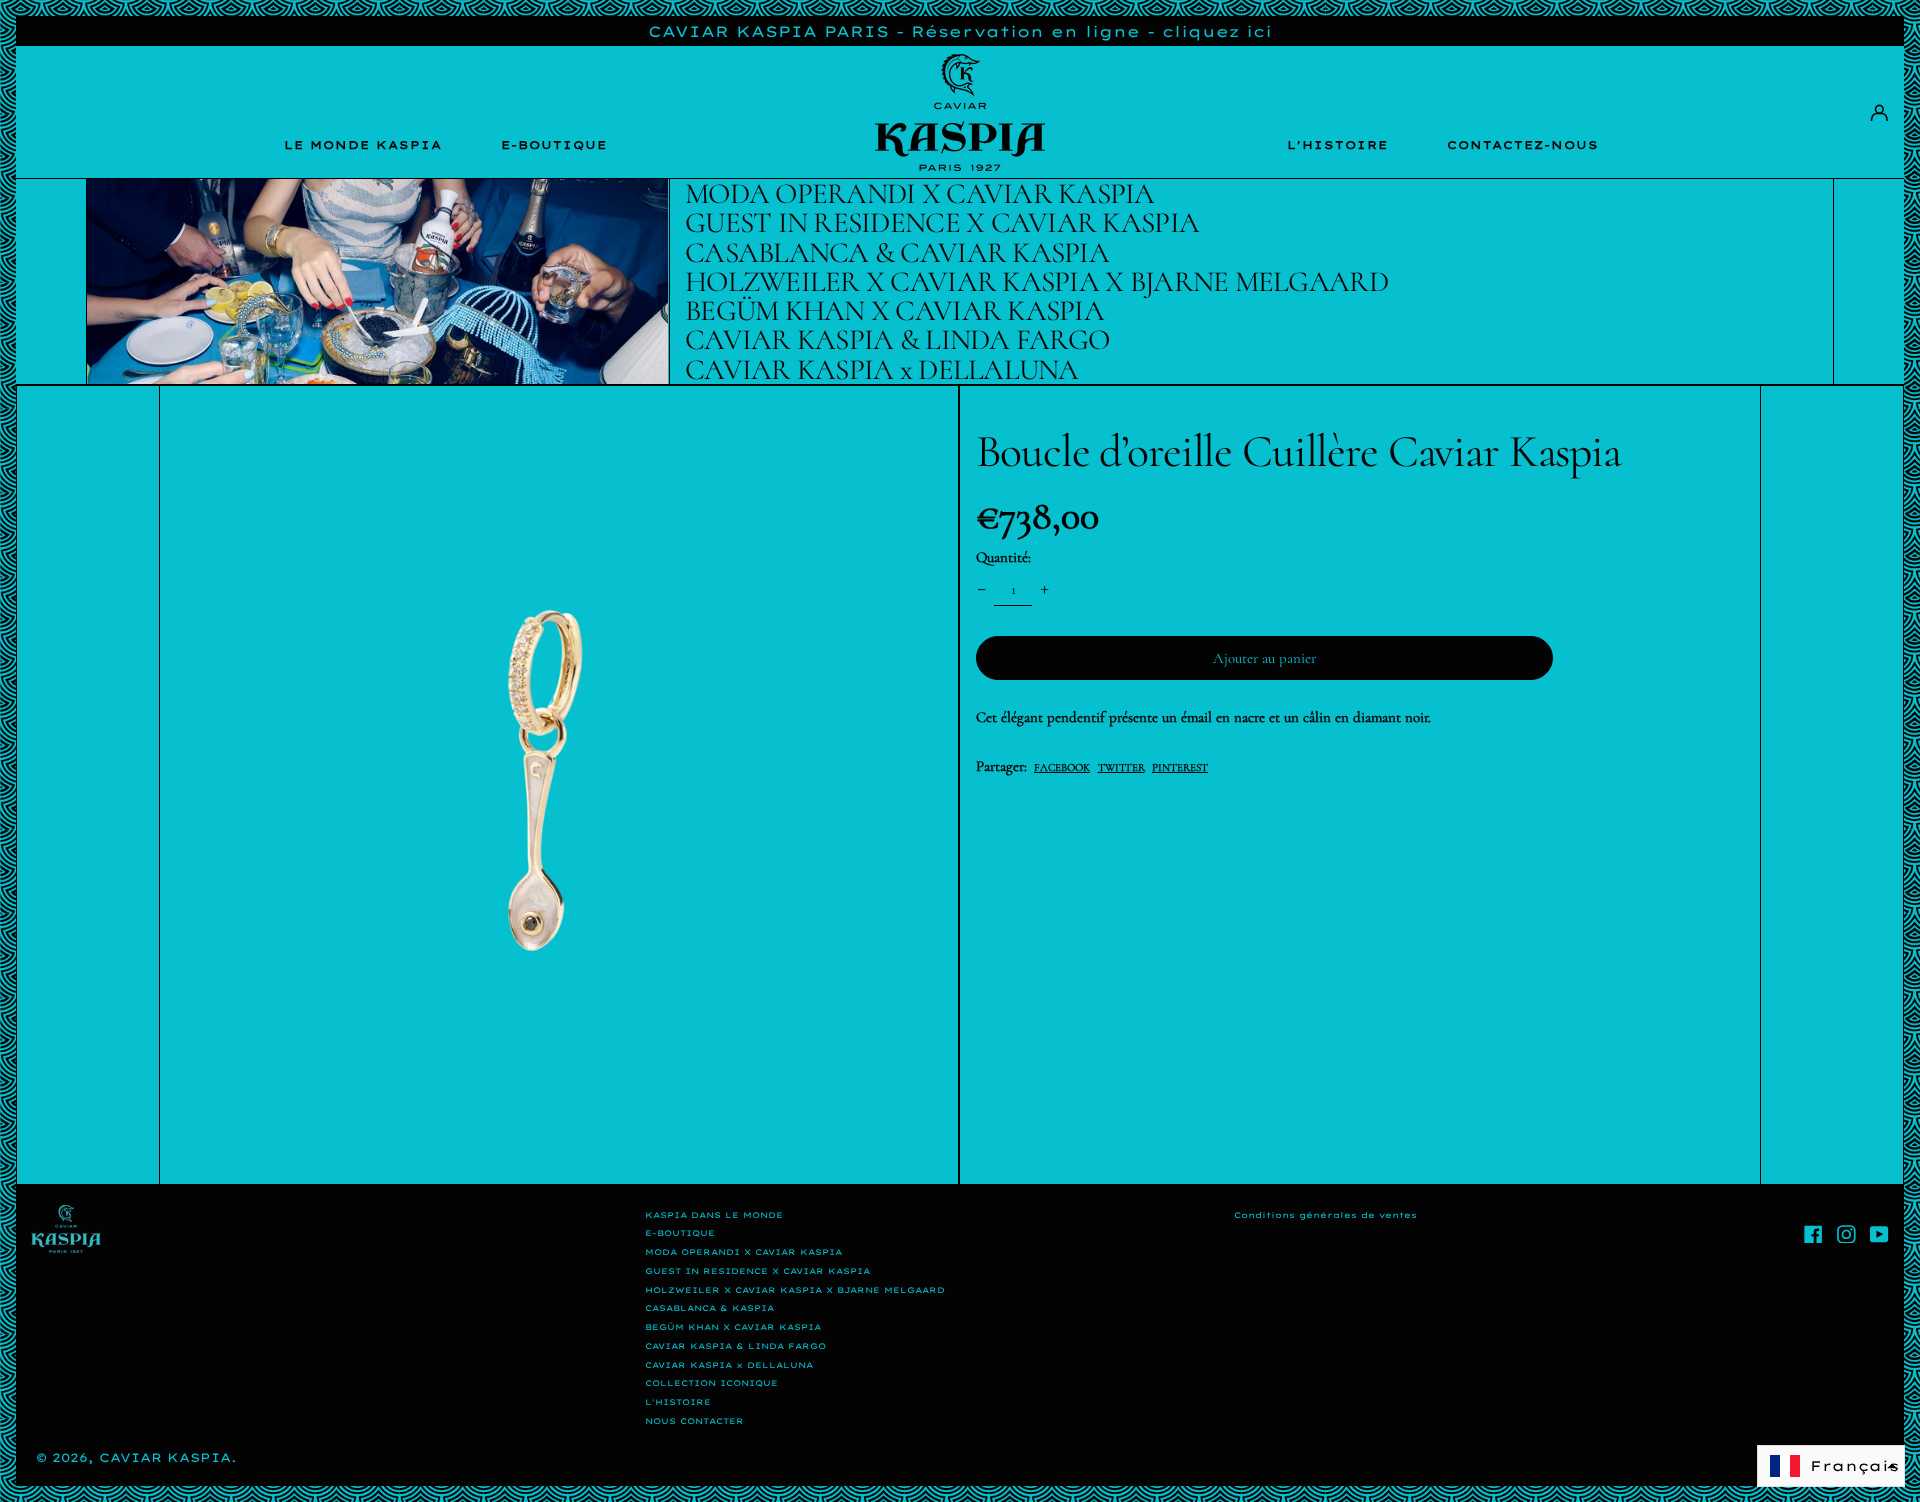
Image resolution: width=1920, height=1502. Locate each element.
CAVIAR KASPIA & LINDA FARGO (735, 1346)
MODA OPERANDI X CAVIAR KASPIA (743, 1252)
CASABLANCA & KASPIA (709, 1308)
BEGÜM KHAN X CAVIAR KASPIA (733, 1327)
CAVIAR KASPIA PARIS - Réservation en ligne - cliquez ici (960, 31)
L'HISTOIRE (1337, 144)
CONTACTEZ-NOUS (1523, 144)
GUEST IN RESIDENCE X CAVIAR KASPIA (757, 1271)
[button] (559, 785)
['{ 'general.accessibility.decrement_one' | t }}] (981, 589)
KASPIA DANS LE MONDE (714, 1215)
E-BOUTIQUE (554, 144)
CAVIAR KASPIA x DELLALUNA (729, 1365)
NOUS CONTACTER (694, 1421)
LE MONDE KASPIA (363, 144)
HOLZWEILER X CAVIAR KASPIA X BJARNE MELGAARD (795, 1290)
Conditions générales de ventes (1325, 1215)
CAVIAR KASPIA (165, 1457)
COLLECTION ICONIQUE (711, 1383)
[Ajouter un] (1045, 589)
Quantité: (1003, 557)
